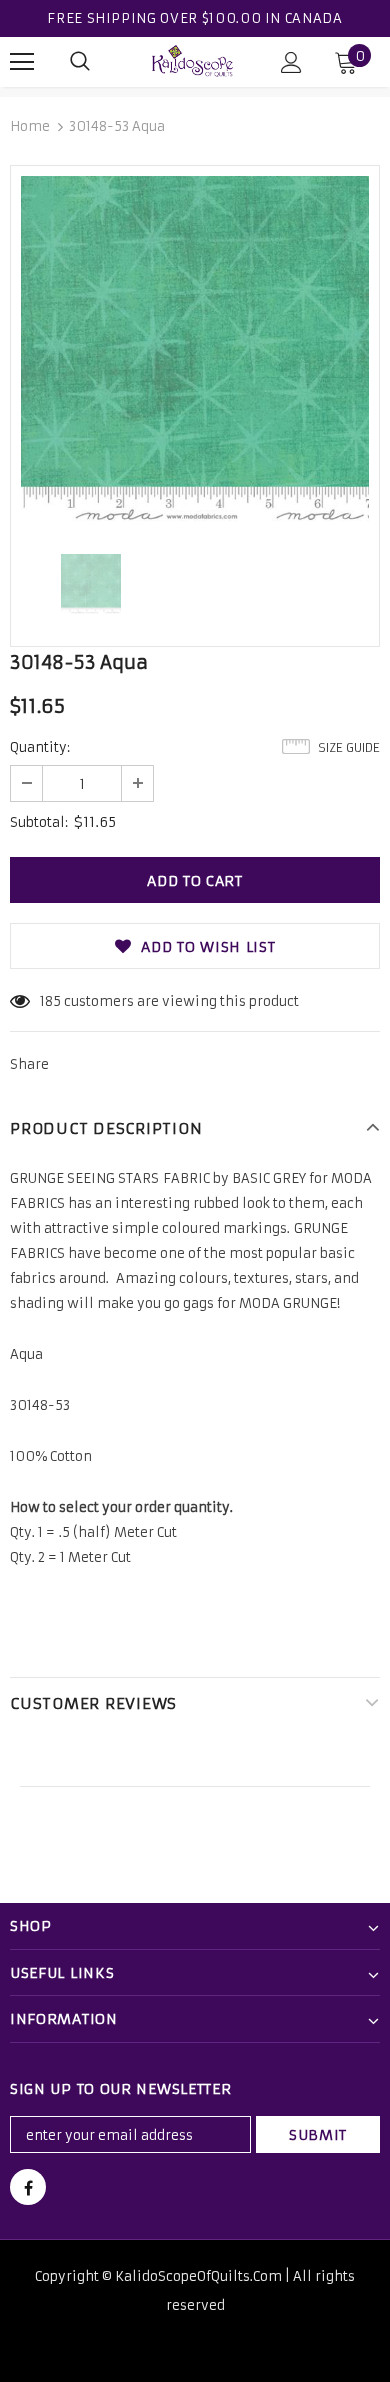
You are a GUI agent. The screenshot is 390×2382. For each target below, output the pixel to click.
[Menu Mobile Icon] (22, 62)
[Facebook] (28, 2187)
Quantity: (40, 747)
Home (30, 126)
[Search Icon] (80, 62)
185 (50, 1001)
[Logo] (193, 61)
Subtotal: (39, 822)
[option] (195, 350)
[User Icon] (291, 62)
